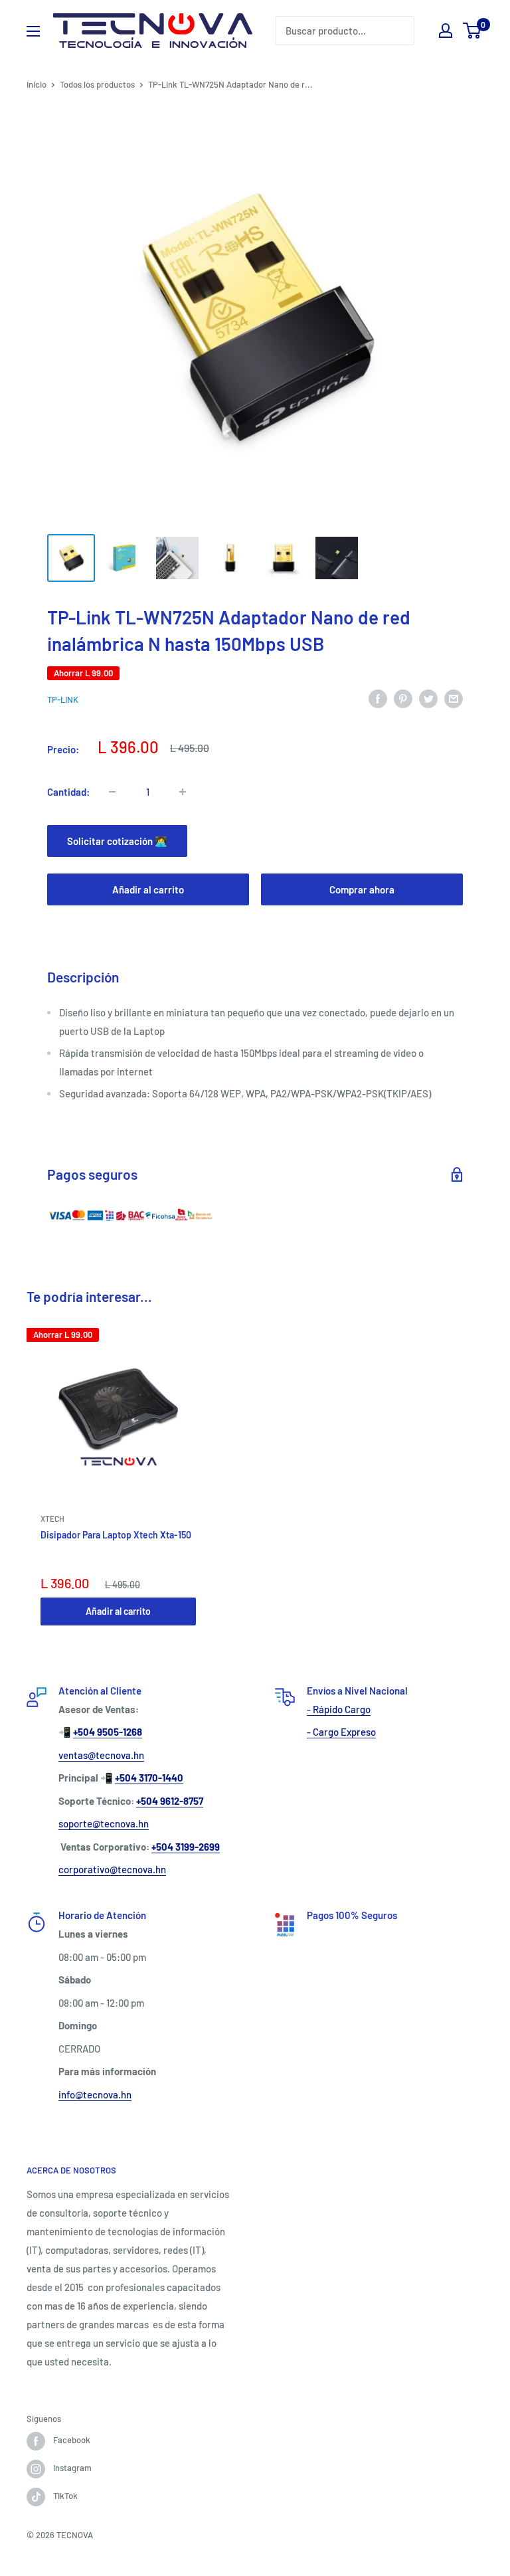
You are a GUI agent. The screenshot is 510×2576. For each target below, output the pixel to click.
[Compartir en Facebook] (378, 697)
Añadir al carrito (148, 889)
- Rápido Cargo (339, 1709)
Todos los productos (97, 84)
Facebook (72, 2440)
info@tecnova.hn (95, 2094)
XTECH (52, 1518)
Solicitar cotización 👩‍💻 (117, 841)
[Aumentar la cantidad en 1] (183, 792)
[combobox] (345, 31)
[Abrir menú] (33, 31)
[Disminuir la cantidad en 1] (112, 792)
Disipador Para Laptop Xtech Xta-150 (116, 1535)
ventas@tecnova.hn (101, 1755)
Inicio (37, 84)
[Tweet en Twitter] (428, 697)
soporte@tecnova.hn (104, 1823)
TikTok (65, 2496)
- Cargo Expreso (341, 1732)
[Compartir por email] (454, 697)
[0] (472, 31)
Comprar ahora (362, 889)
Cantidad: (68, 792)
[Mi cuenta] (446, 31)
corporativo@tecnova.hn (112, 1869)
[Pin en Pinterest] (403, 697)
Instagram (72, 2468)
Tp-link (63, 699)
